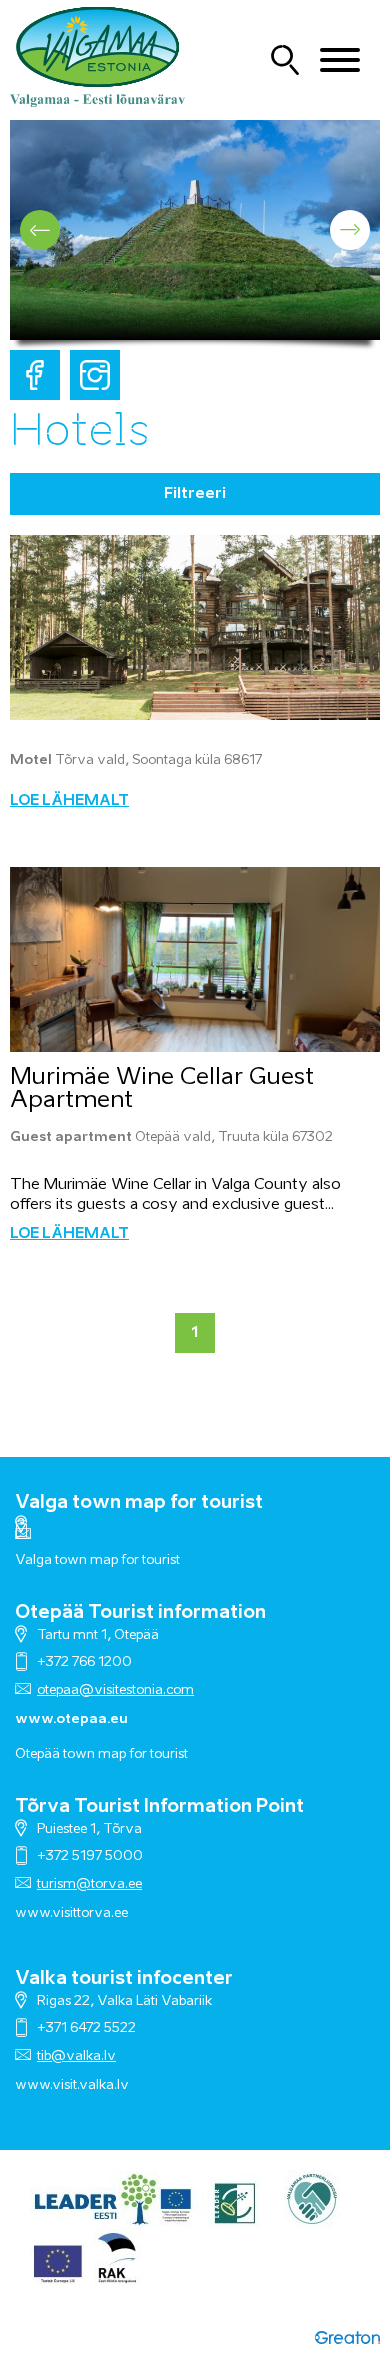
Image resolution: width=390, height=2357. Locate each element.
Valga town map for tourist (139, 1503)
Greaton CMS (347, 2337)
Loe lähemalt (69, 801)
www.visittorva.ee (71, 1913)
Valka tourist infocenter (124, 1979)
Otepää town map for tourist (101, 1754)
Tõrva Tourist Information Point (159, 1807)
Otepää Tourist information (140, 1613)
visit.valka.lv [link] (90, 2085)
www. (33, 2085)
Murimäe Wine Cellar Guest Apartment (162, 1089)
